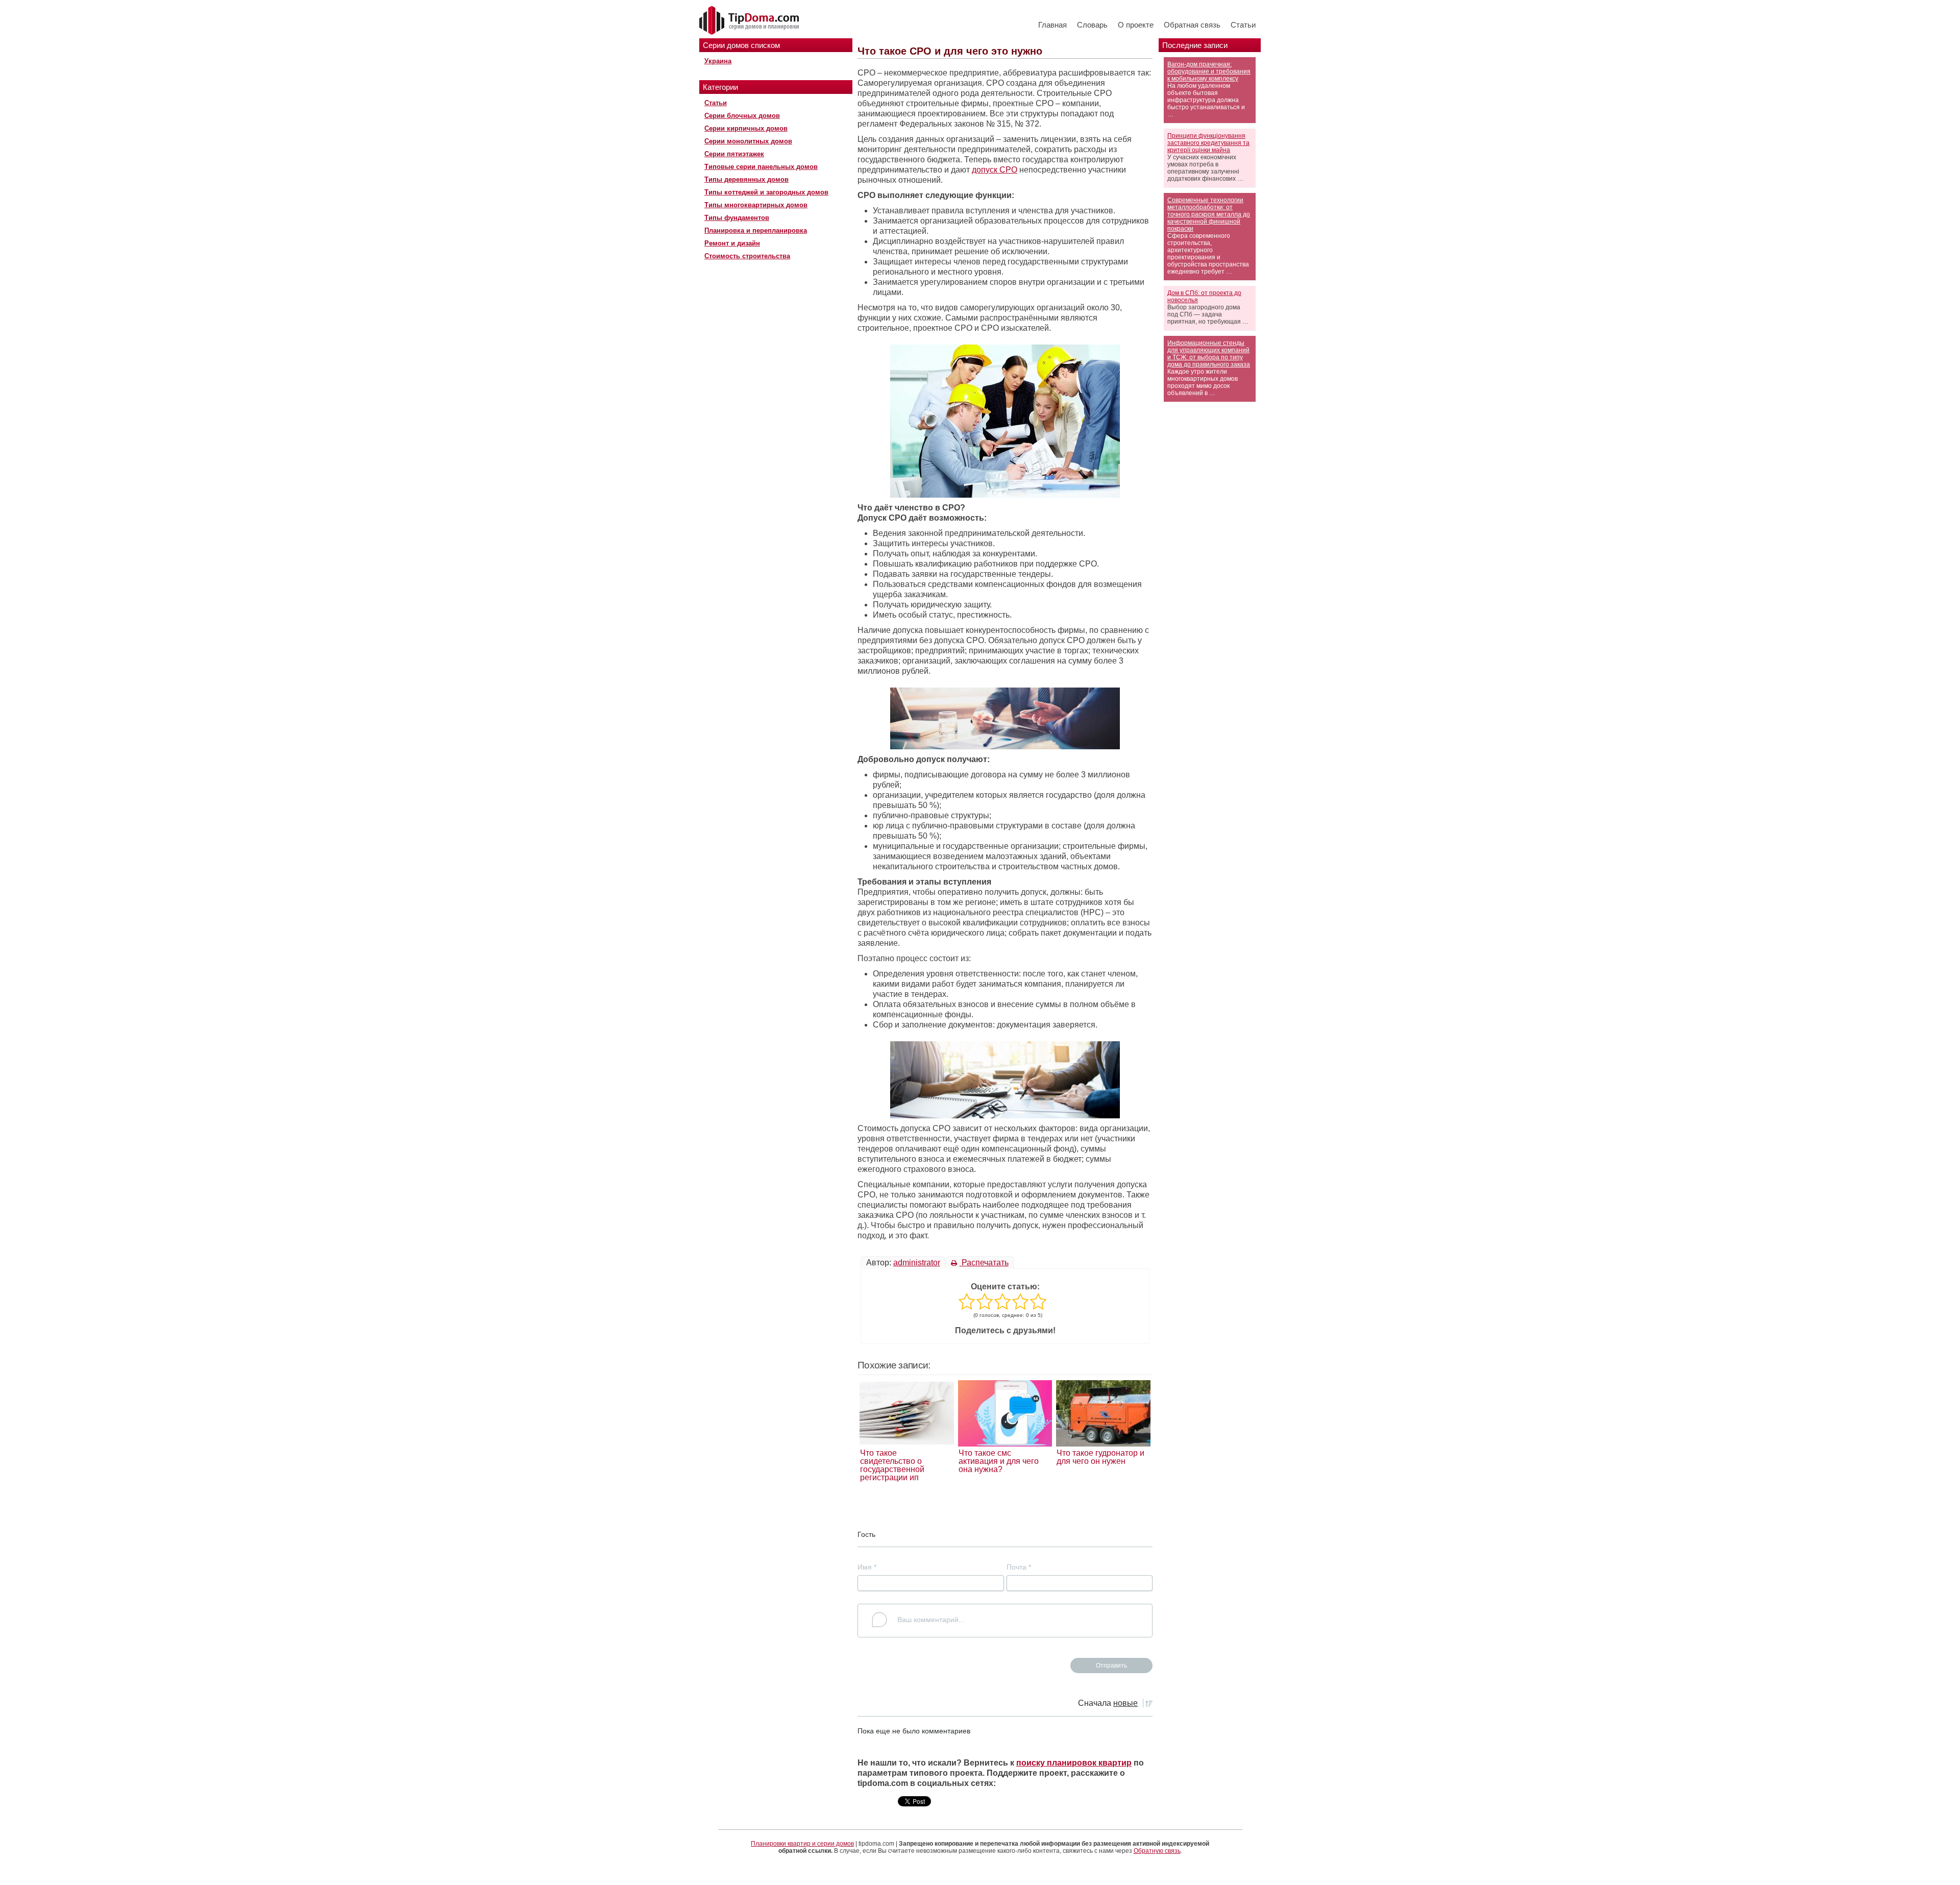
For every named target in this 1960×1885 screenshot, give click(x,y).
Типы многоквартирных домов (756, 205)
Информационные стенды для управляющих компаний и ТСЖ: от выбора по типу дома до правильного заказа (1209, 354)
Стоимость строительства (747, 256)
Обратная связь (1192, 25)
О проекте (1136, 25)
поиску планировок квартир (1074, 1763)
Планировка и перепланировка (756, 230)
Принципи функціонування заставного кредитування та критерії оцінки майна (1208, 143)
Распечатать (984, 1263)
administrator (917, 1263)
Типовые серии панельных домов (761, 167)
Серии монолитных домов (748, 141)
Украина (718, 61)
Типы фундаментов (737, 218)
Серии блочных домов (742, 116)
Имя (867, 1567)
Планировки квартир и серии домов (802, 1844)
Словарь (1092, 25)
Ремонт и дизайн (732, 243)
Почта (1019, 1567)
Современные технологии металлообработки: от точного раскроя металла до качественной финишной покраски (1209, 214)
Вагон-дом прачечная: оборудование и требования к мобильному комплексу (1209, 71)
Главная (1052, 25)
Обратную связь (1157, 1851)
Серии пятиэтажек (734, 154)
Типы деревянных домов (746, 179)
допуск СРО (995, 170)
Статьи (1243, 25)
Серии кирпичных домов (746, 128)
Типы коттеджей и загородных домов (766, 192)
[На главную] (750, 21)
